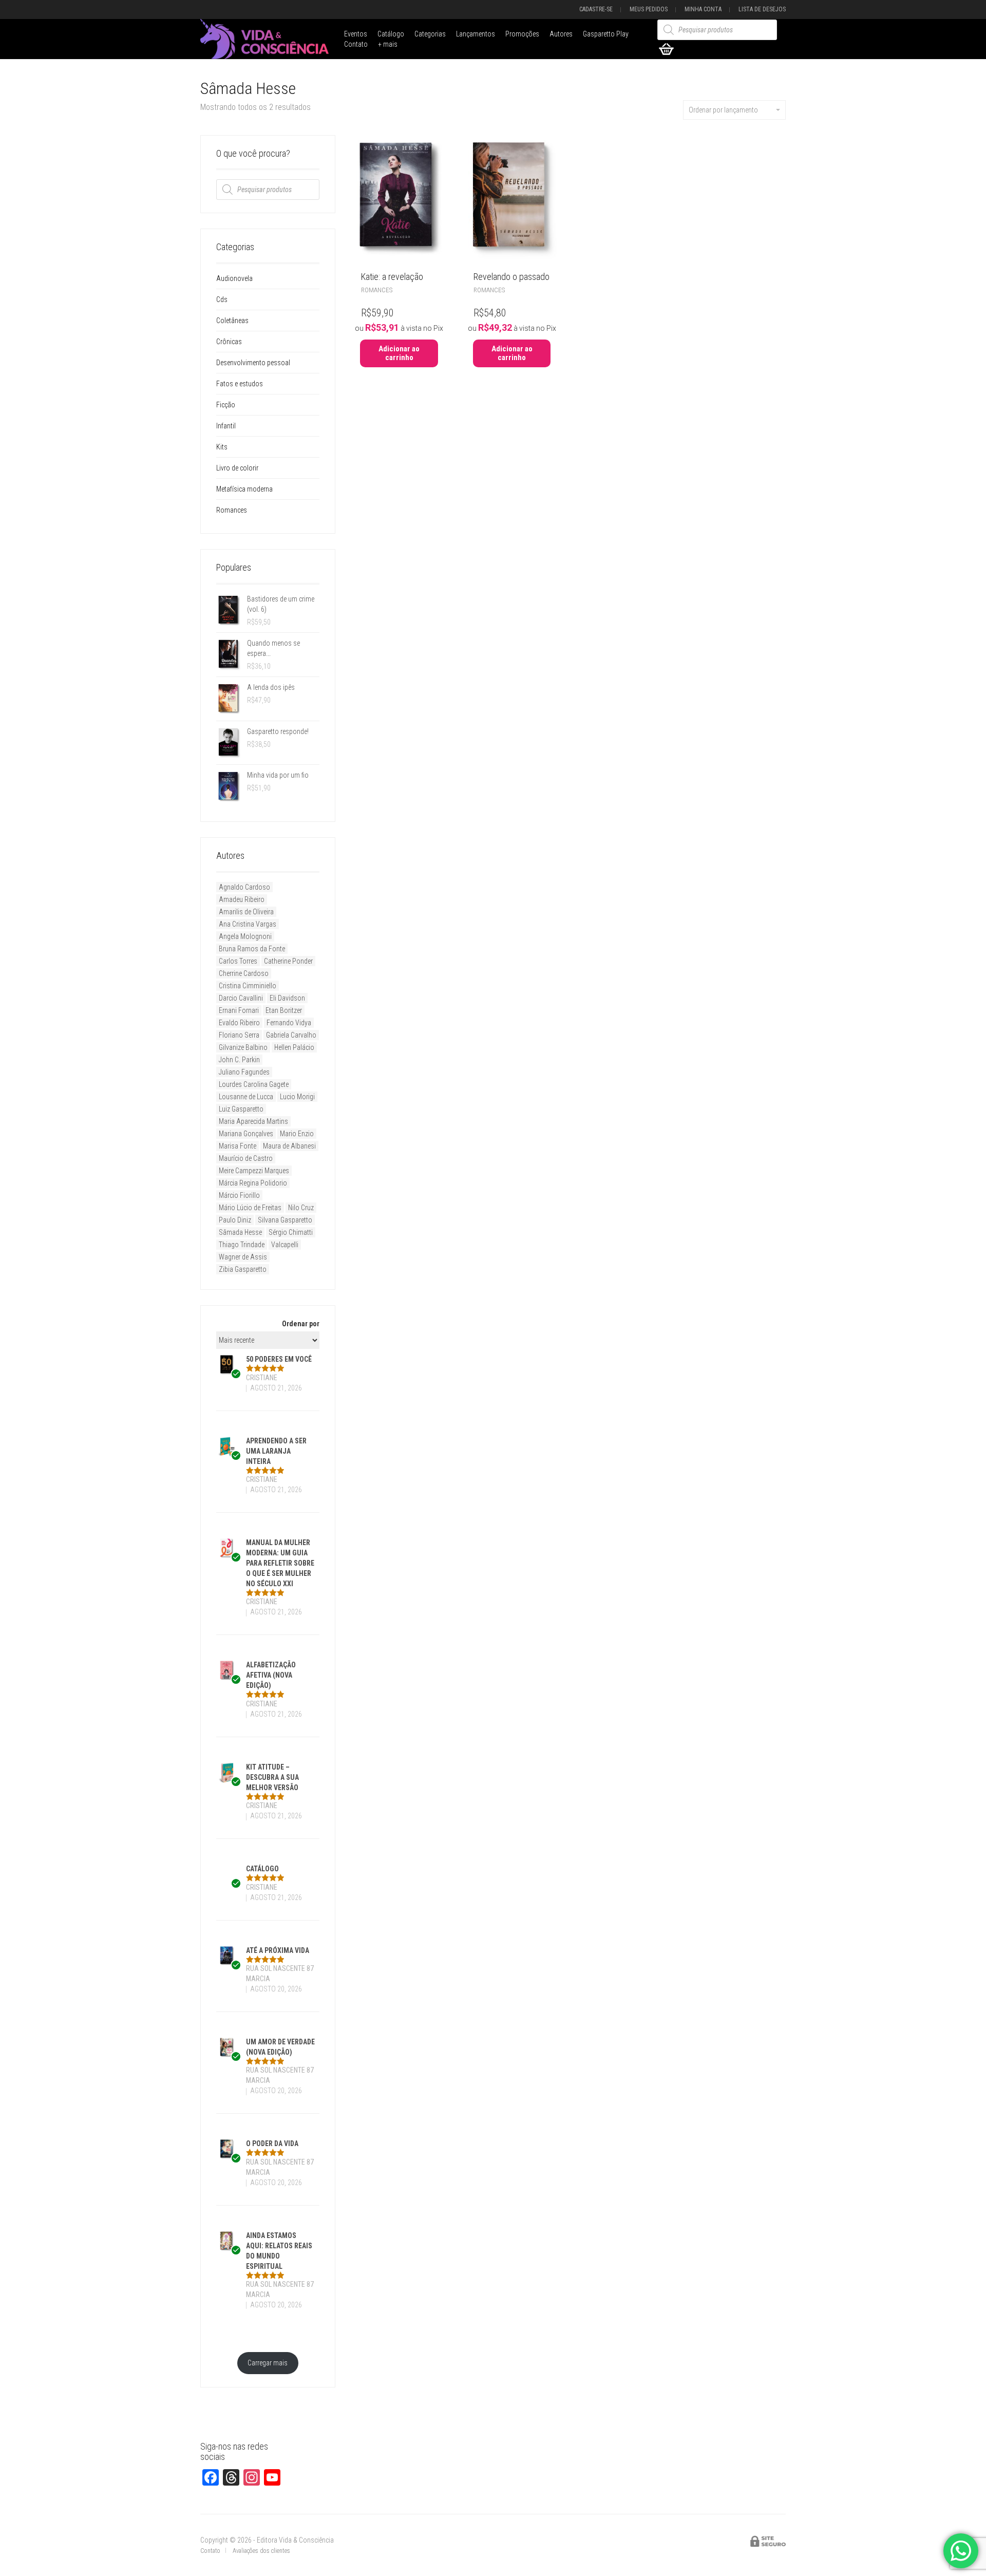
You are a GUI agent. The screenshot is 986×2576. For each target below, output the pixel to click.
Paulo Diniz (235, 1220)
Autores (561, 34)
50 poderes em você (279, 1359)
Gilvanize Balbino (243, 1047)
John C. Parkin (239, 1060)
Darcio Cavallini (241, 998)
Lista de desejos (762, 9)
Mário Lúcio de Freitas (250, 1208)
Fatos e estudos (240, 384)
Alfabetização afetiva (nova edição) (271, 1675)
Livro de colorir (237, 468)
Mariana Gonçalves (246, 1134)
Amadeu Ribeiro (242, 899)
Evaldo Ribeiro (239, 1023)
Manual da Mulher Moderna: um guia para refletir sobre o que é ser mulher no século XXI (280, 1563)
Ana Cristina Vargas (248, 924)
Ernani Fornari (239, 1010)
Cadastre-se (596, 9)
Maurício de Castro (246, 1158)
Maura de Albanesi (289, 1146)
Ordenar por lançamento (723, 110)
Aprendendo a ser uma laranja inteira (276, 1451)
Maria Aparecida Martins (253, 1121)
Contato (356, 44)
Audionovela (234, 278)
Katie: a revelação (392, 277)
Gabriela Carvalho (291, 1035)
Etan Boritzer (284, 1010)
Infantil (226, 426)
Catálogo (391, 34)
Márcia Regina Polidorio (253, 1183)
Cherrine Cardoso (244, 973)
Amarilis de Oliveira (246, 912)
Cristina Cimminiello (248, 986)
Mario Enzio (297, 1134)
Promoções (522, 34)
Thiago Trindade (242, 1245)
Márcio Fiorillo (239, 1195)
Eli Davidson (287, 998)
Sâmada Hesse (240, 1232)
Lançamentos (476, 34)
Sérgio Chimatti (291, 1232)
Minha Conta (703, 9)
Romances (377, 290)
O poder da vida (272, 2143)
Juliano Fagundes (244, 1072)
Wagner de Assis (243, 1257)
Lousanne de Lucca (246, 1097)
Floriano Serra (239, 1035)
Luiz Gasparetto (241, 1109)
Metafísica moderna (244, 489)
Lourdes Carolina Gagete (254, 1084)
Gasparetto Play (606, 34)
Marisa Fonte (238, 1146)
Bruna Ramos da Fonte (252, 949)
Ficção (226, 405)
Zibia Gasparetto (243, 1269)
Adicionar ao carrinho (399, 353)
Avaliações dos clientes (261, 2551)
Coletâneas (232, 321)
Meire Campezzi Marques (254, 1171)
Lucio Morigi (297, 1097)
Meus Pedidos (649, 9)
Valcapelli (285, 1245)
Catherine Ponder (288, 961)
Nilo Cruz (301, 1208)
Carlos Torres (238, 961)
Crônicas (229, 342)
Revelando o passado (511, 277)
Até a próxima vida (278, 1950)
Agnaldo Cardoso (244, 887)
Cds (222, 299)
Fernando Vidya (289, 1023)
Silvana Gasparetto (285, 1220)
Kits (222, 447)
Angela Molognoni (245, 936)
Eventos (356, 34)
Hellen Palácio (294, 1047)
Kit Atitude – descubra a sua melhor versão (272, 1777)
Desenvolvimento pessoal (253, 363)
